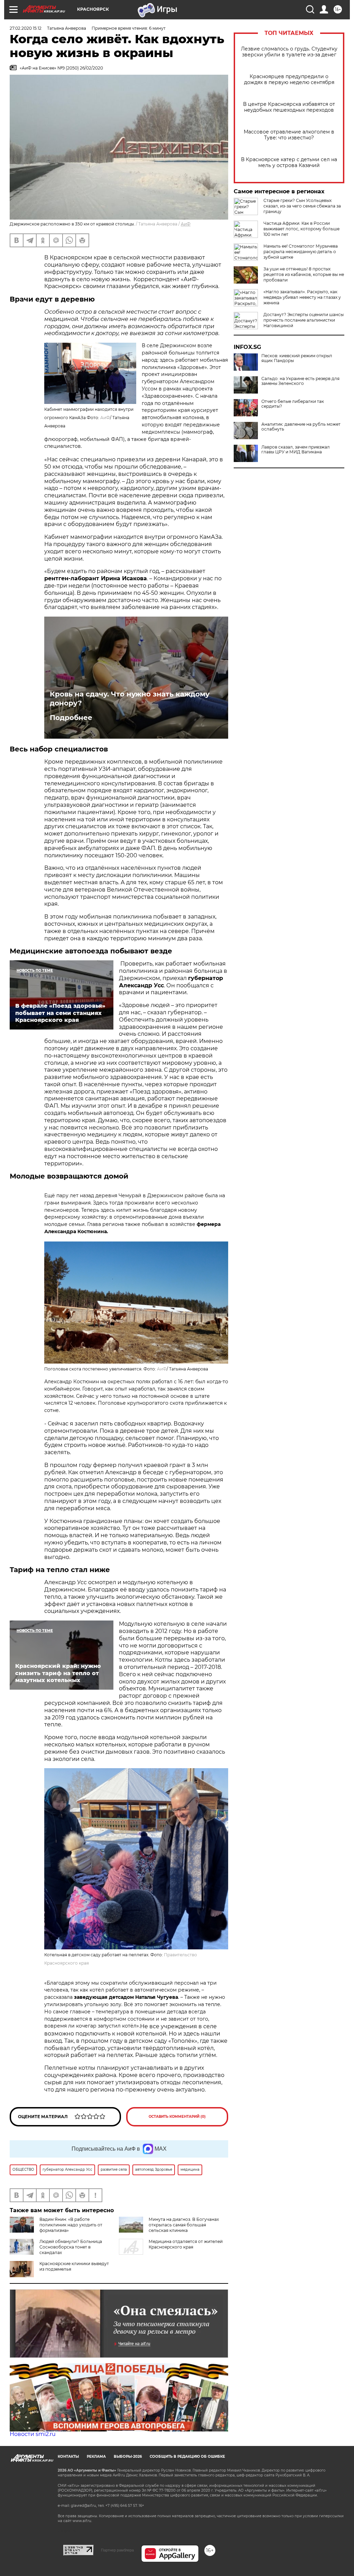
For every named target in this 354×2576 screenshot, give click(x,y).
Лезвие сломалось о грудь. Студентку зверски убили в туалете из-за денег (289, 52)
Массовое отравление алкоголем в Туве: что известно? (289, 135)
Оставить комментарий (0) (177, 2117)
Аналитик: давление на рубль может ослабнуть (301, 427)
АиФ (186, 224)
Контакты (68, 2457)
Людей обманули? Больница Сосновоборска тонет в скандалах (71, 2247)
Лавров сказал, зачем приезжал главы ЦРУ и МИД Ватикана (296, 450)
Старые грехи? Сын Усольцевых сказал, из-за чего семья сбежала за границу (302, 206)
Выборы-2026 (128, 2457)
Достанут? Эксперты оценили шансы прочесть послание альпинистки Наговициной (304, 320)
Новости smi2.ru (33, 2434)
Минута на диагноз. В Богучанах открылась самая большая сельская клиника (184, 2225)
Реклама (96, 2457)
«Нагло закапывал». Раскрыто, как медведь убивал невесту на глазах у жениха (302, 297)
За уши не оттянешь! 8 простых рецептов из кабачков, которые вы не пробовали (304, 274)
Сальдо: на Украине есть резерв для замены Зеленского (300, 381)
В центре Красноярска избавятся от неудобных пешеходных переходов (289, 107)
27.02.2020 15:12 (26, 28)
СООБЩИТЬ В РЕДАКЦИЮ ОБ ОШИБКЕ (187, 2457)
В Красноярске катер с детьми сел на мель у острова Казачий (289, 163)
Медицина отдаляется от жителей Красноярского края (186, 2244)
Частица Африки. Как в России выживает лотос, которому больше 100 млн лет (301, 229)
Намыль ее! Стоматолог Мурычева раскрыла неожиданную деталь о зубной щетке (301, 252)
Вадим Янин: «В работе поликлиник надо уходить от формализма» (71, 2225)
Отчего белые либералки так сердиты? (293, 404)
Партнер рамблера (117, 2550)
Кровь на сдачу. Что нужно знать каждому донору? (130, 699)
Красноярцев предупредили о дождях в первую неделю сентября (289, 80)
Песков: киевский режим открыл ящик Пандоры (297, 358)
